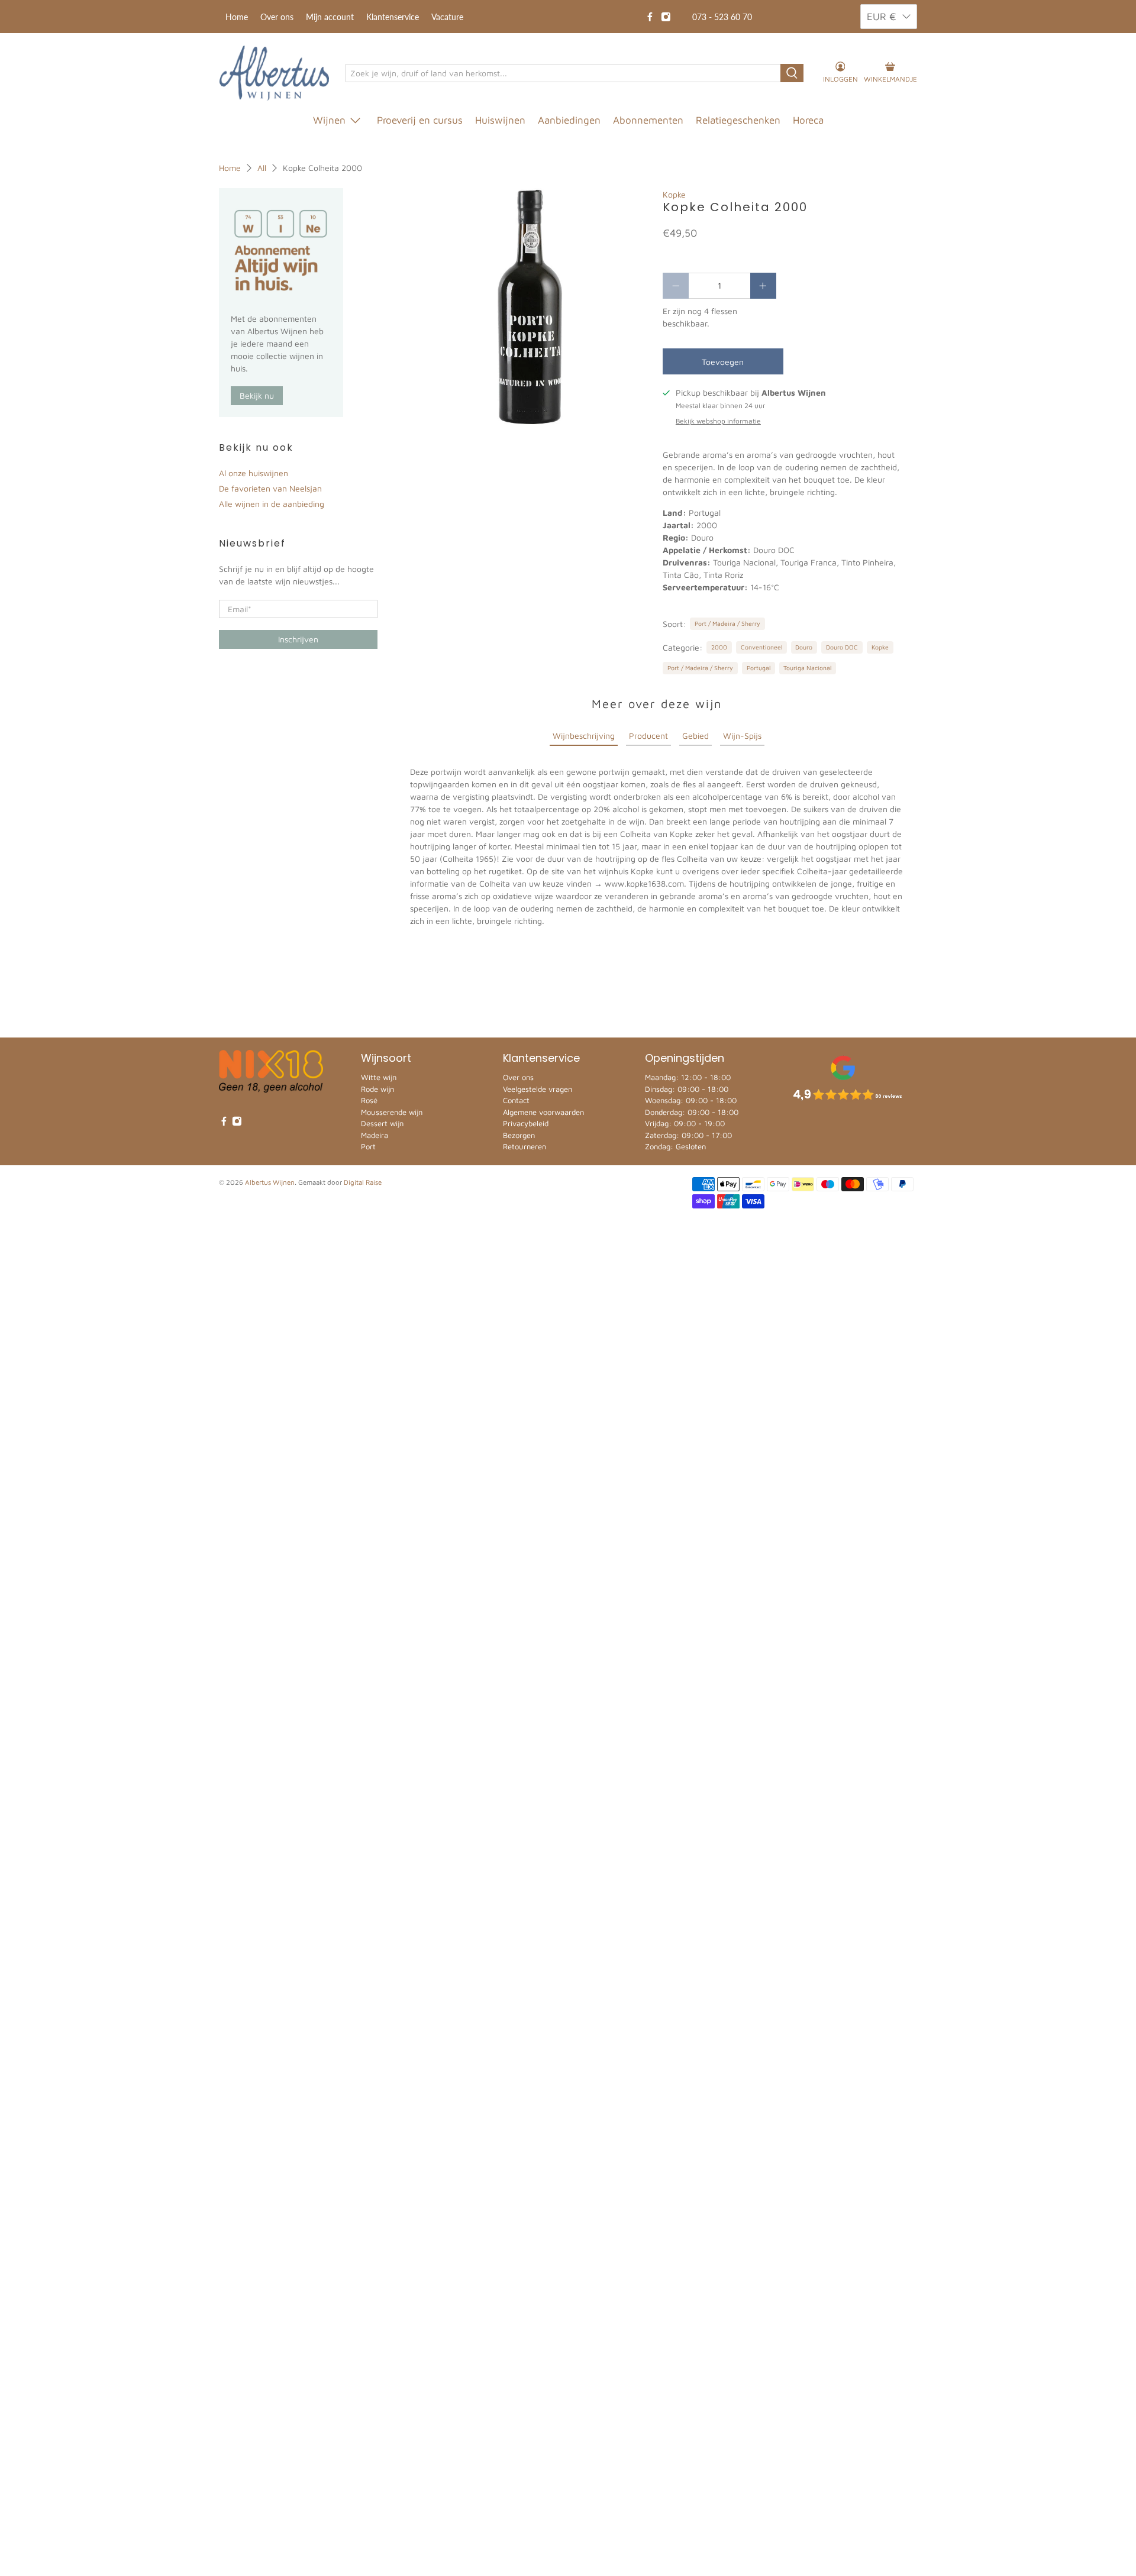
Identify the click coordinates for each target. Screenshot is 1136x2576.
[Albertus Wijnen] (274, 73)
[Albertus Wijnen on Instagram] (666, 17)
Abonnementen (648, 120)
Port (368, 1146)
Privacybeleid (526, 1123)
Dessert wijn (382, 1123)
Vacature (447, 17)
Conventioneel (761, 647)
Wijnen (329, 120)
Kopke (674, 194)
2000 (719, 647)
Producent (648, 736)
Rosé (369, 1100)
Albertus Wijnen (270, 1182)
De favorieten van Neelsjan (270, 488)
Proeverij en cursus (420, 120)
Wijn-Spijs (742, 736)
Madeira (375, 1135)
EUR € (882, 17)
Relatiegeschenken (738, 120)
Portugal (759, 668)
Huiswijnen (500, 120)
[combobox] (564, 73)
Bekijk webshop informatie (718, 421)
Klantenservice (393, 17)
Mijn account (330, 17)
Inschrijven (298, 639)
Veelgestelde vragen (538, 1089)
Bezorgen (519, 1135)
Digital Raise (363, 1182)
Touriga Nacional (807, 668)
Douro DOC (842, 647)
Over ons (277, 17)
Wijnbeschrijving (584, 736)
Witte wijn (379, 1077)
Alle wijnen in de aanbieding (272, 504)
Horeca (808, 120)
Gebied (696, 736)
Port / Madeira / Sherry (727, 623)
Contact (516, 1100)
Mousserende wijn (392, 1112)
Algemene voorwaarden (543, 1112)
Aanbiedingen (569, 120)
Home (237, 17)
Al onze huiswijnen (254, 473)
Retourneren (525, 1146)
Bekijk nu (257, 395)
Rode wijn (377, 1089)
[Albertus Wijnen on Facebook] (650, 17)
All (262, 168)
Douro (804, 647)
